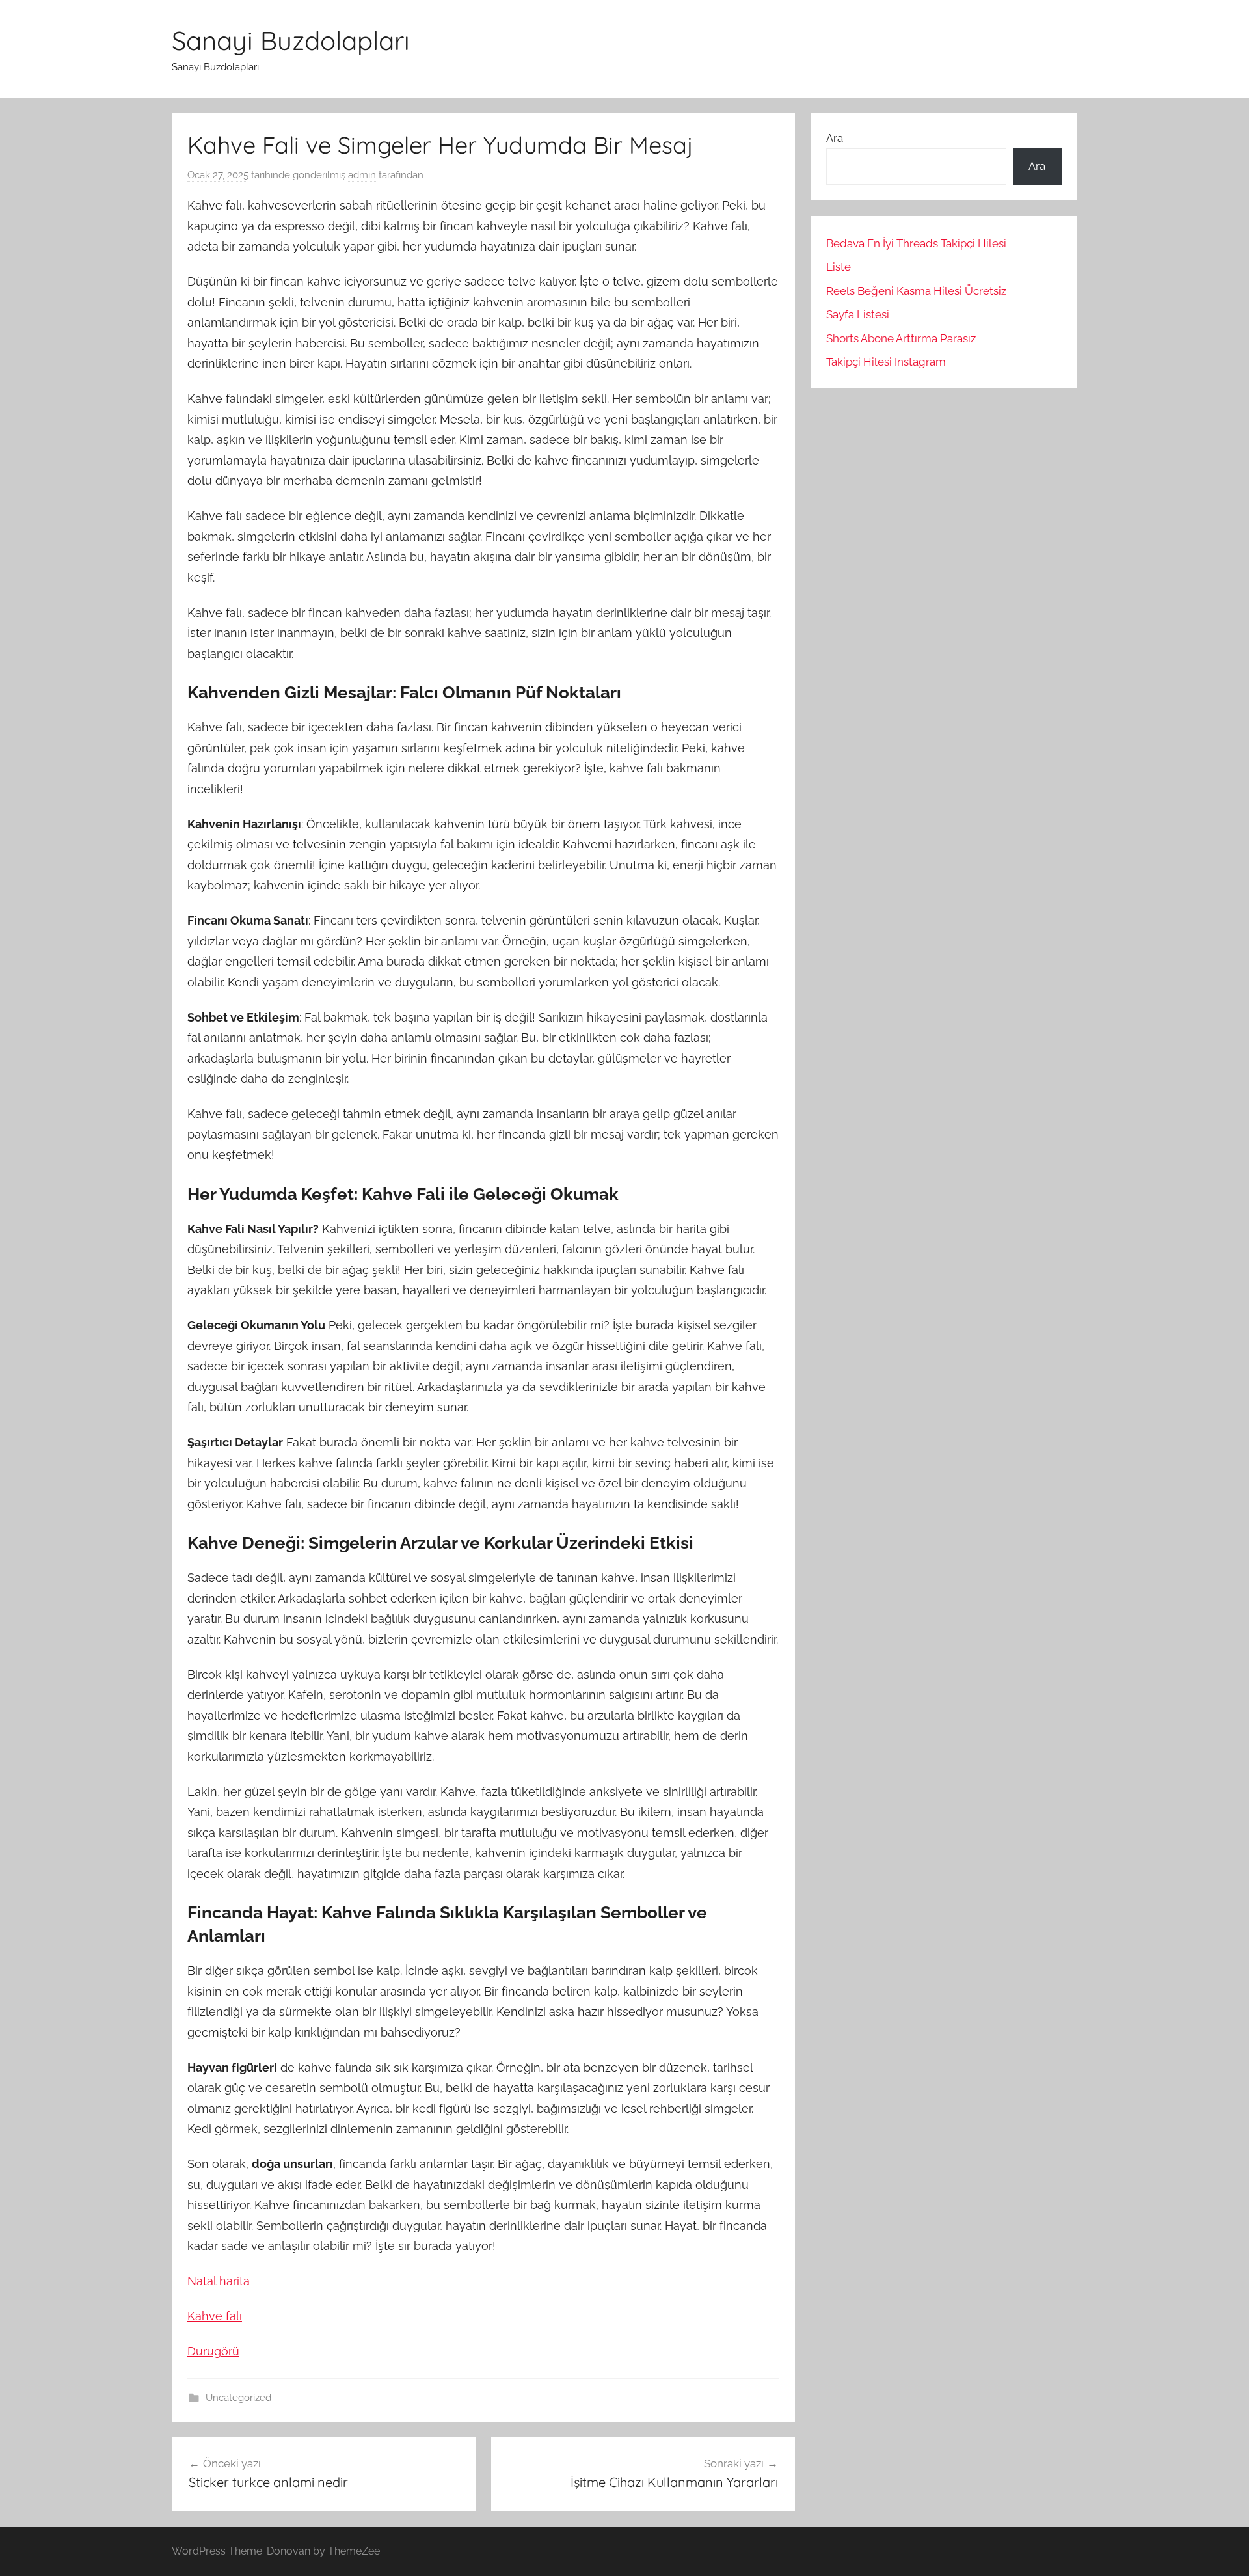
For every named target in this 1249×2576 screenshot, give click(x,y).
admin (362, 175)
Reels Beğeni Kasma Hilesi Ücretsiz (916, 291)
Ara (835, 138)
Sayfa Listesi (858, 314)
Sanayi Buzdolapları (291, 40)
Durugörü (213, 2351)
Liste (839, 267)
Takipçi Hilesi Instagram (886, 362)
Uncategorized (238, 2398)
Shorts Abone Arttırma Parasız (901, 338)
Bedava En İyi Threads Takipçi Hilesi (916, 243)
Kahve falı (215, 2316)
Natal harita (219, 2281)
